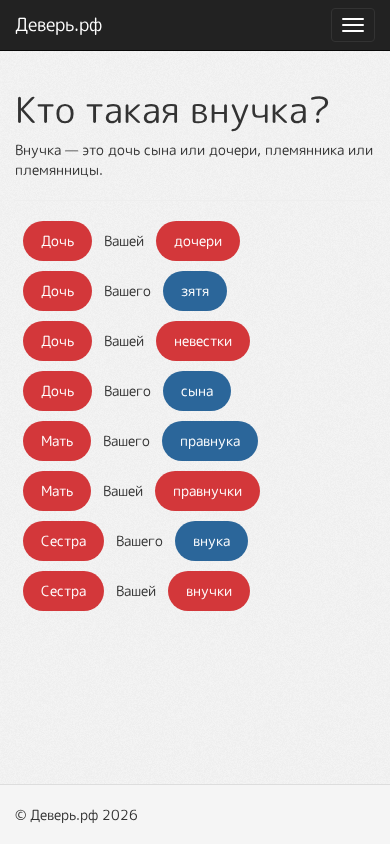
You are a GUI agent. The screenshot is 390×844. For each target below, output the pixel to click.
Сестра (63, 540)
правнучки (207, 490)
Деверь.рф (58, 24)
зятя (195, 290)
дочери (198, 240)
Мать (57, 440)
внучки (209, 590)
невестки (203, 340)
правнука (210, 440)
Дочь (57, 240)
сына (197, 390)
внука (211, 540)
